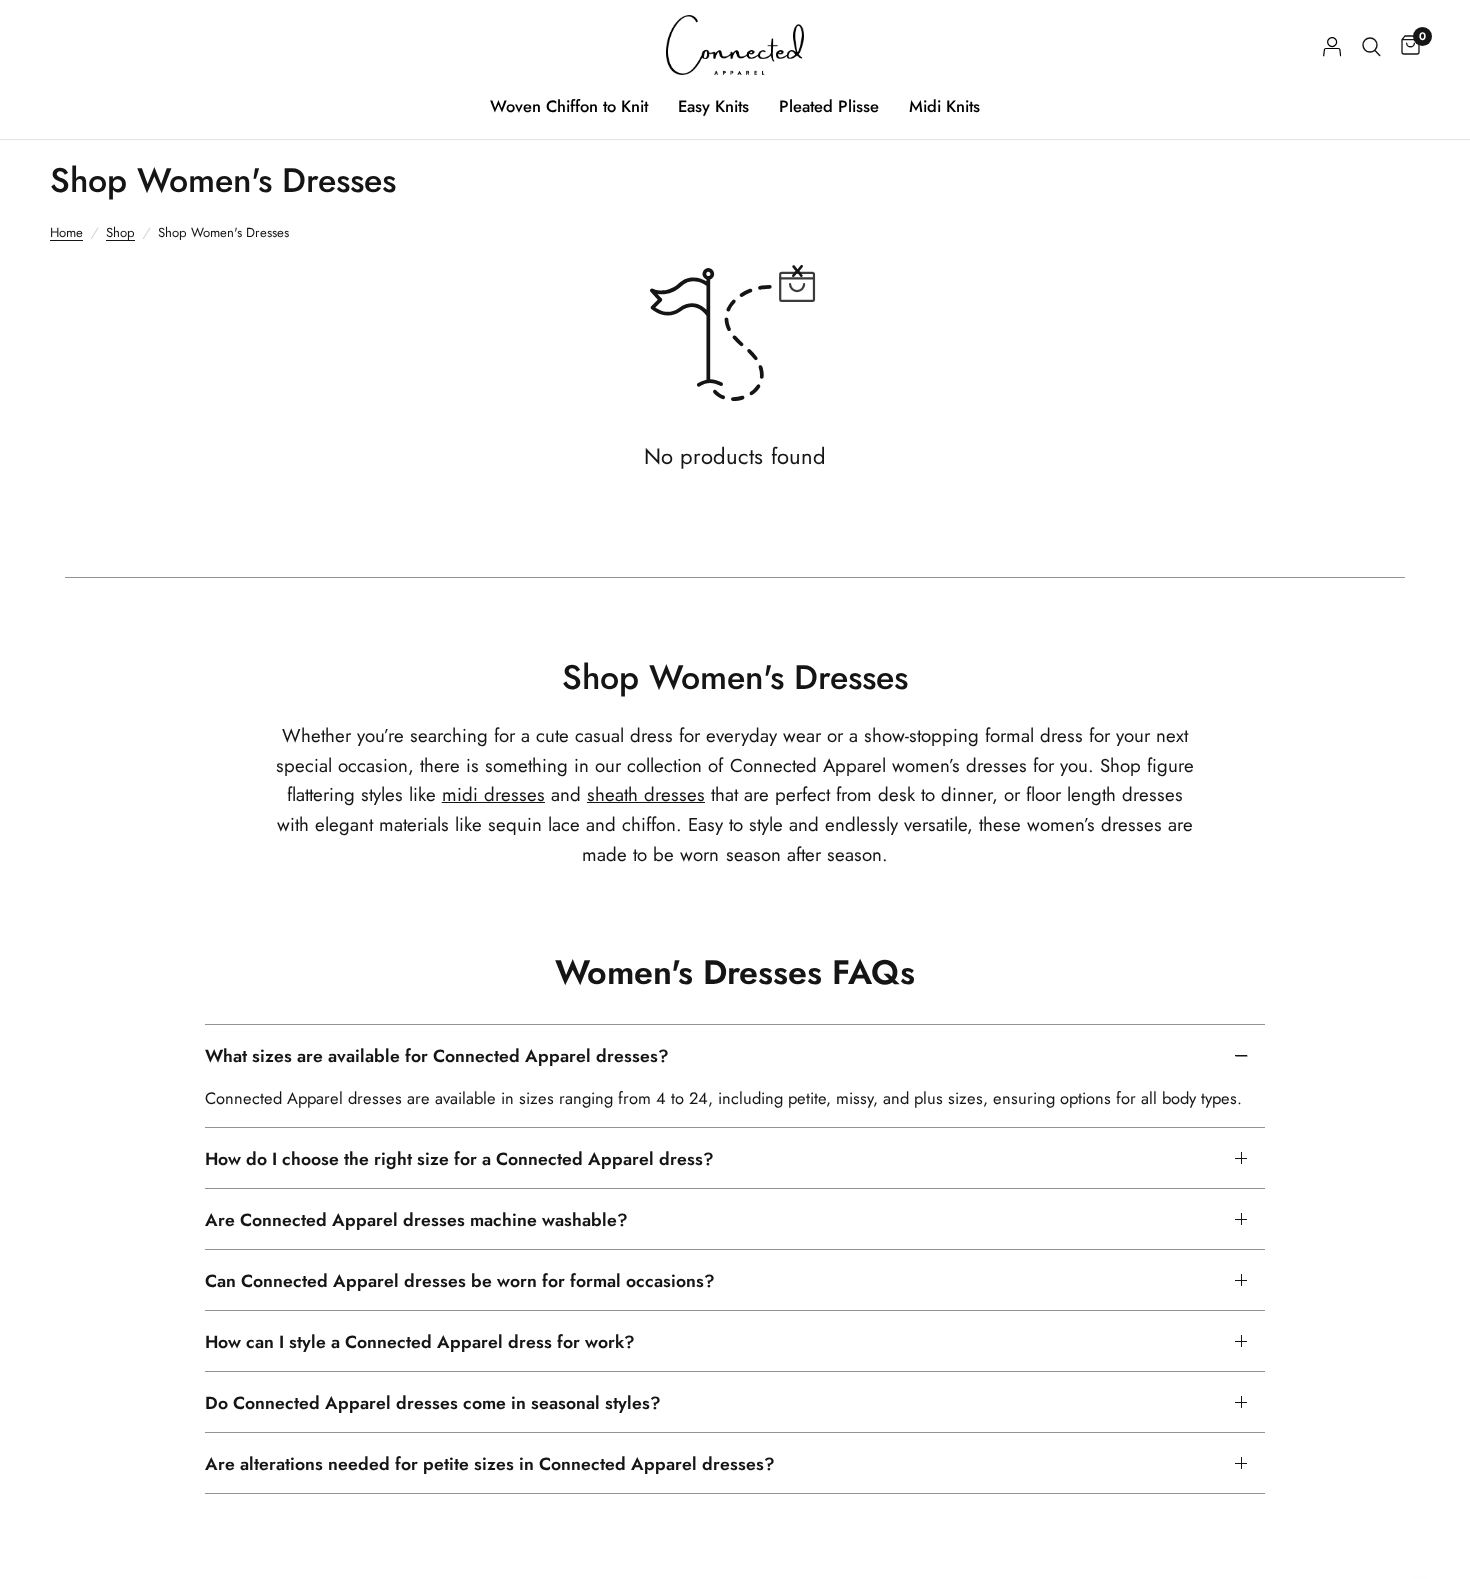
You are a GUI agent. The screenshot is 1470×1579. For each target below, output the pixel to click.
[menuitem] (569, 106)
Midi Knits (944, 106)
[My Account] (1332, 46)
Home (66, 232)
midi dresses (493, 794)
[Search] (1371, 46)
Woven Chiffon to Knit (569, 106)
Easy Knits (713, 106)
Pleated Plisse (829, 106)
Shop (120, 232)
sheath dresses (646, 794)
